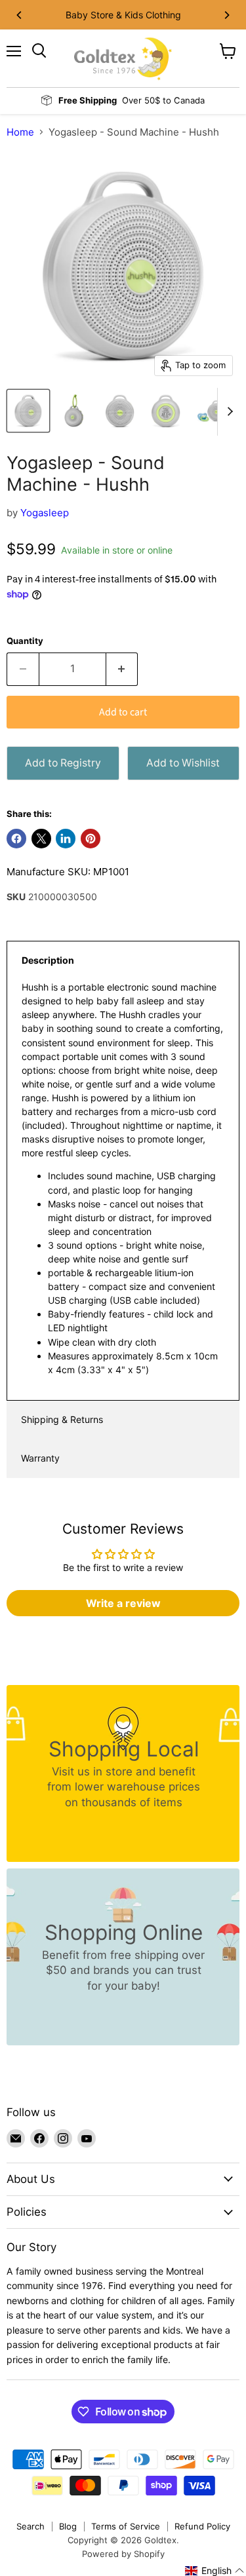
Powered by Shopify (123, 2554)
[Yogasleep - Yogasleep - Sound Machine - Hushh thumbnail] (28, 411)
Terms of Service (126, 2526)
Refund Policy (202, 2526)
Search (31, 2526)
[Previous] (20, 15)
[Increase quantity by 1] (122, 669)
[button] (215, 2571)
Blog (68, 2526)
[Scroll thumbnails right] (228, 412)
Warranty (40, 1458)
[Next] (226, 15)
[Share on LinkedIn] (66, 839)
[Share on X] (41, 839)
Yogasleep (45, 513)
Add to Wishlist (183, 763)
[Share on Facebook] (16, 839)
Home (20, 132)
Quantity (25, 641)
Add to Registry (63, 763)
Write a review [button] (123, 1603)
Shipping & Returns (62, 1419)
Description (48, 960)
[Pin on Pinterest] (91, 839)
